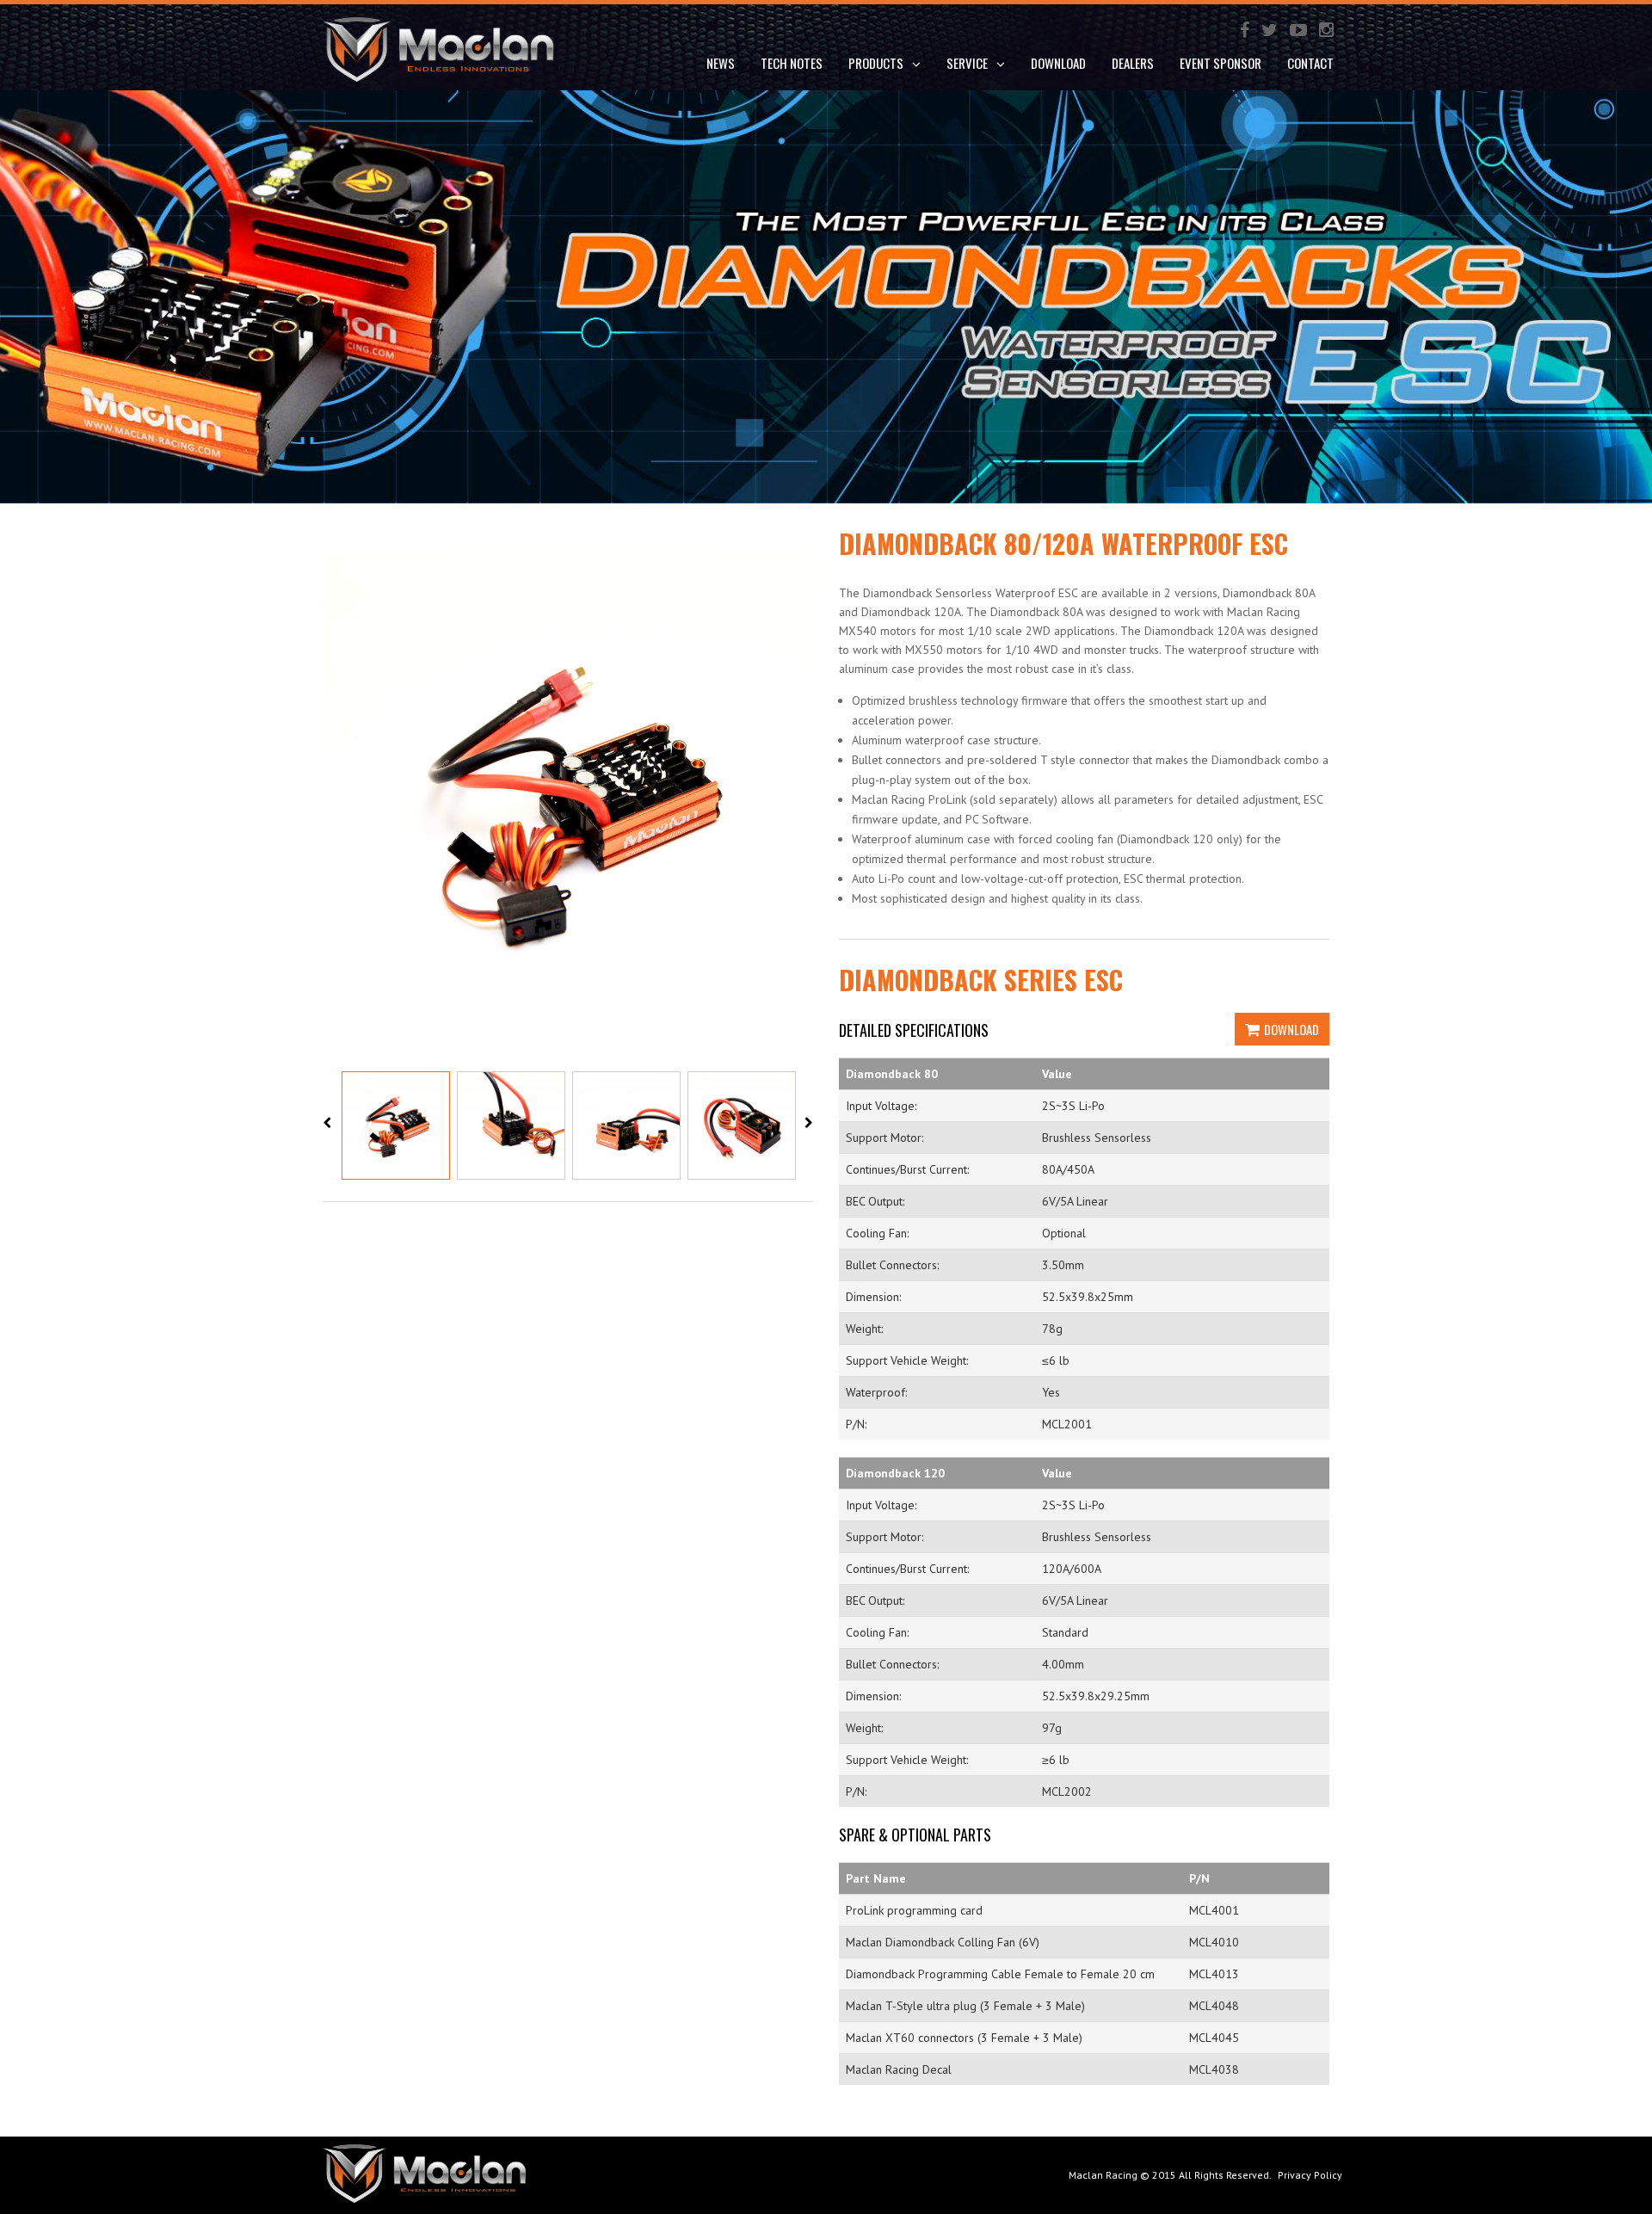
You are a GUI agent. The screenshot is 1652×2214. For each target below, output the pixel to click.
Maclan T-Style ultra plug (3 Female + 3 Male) (965, 2006)
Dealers (1133, 63)
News (721, 63)
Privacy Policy (1310, 2175)
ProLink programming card (914, 1910)
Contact (1310, 63)
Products (876, 63)
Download (1291, 1029)
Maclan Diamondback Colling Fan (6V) (943, 1942)
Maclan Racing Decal (899, 2069)
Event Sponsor (1221, 63)
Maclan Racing (1103, 2175)
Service (967, 63)
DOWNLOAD (1058, 63)
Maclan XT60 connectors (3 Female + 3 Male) (964, 2038)
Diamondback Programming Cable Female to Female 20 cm (1000, 1974)
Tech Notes (792, 63)
